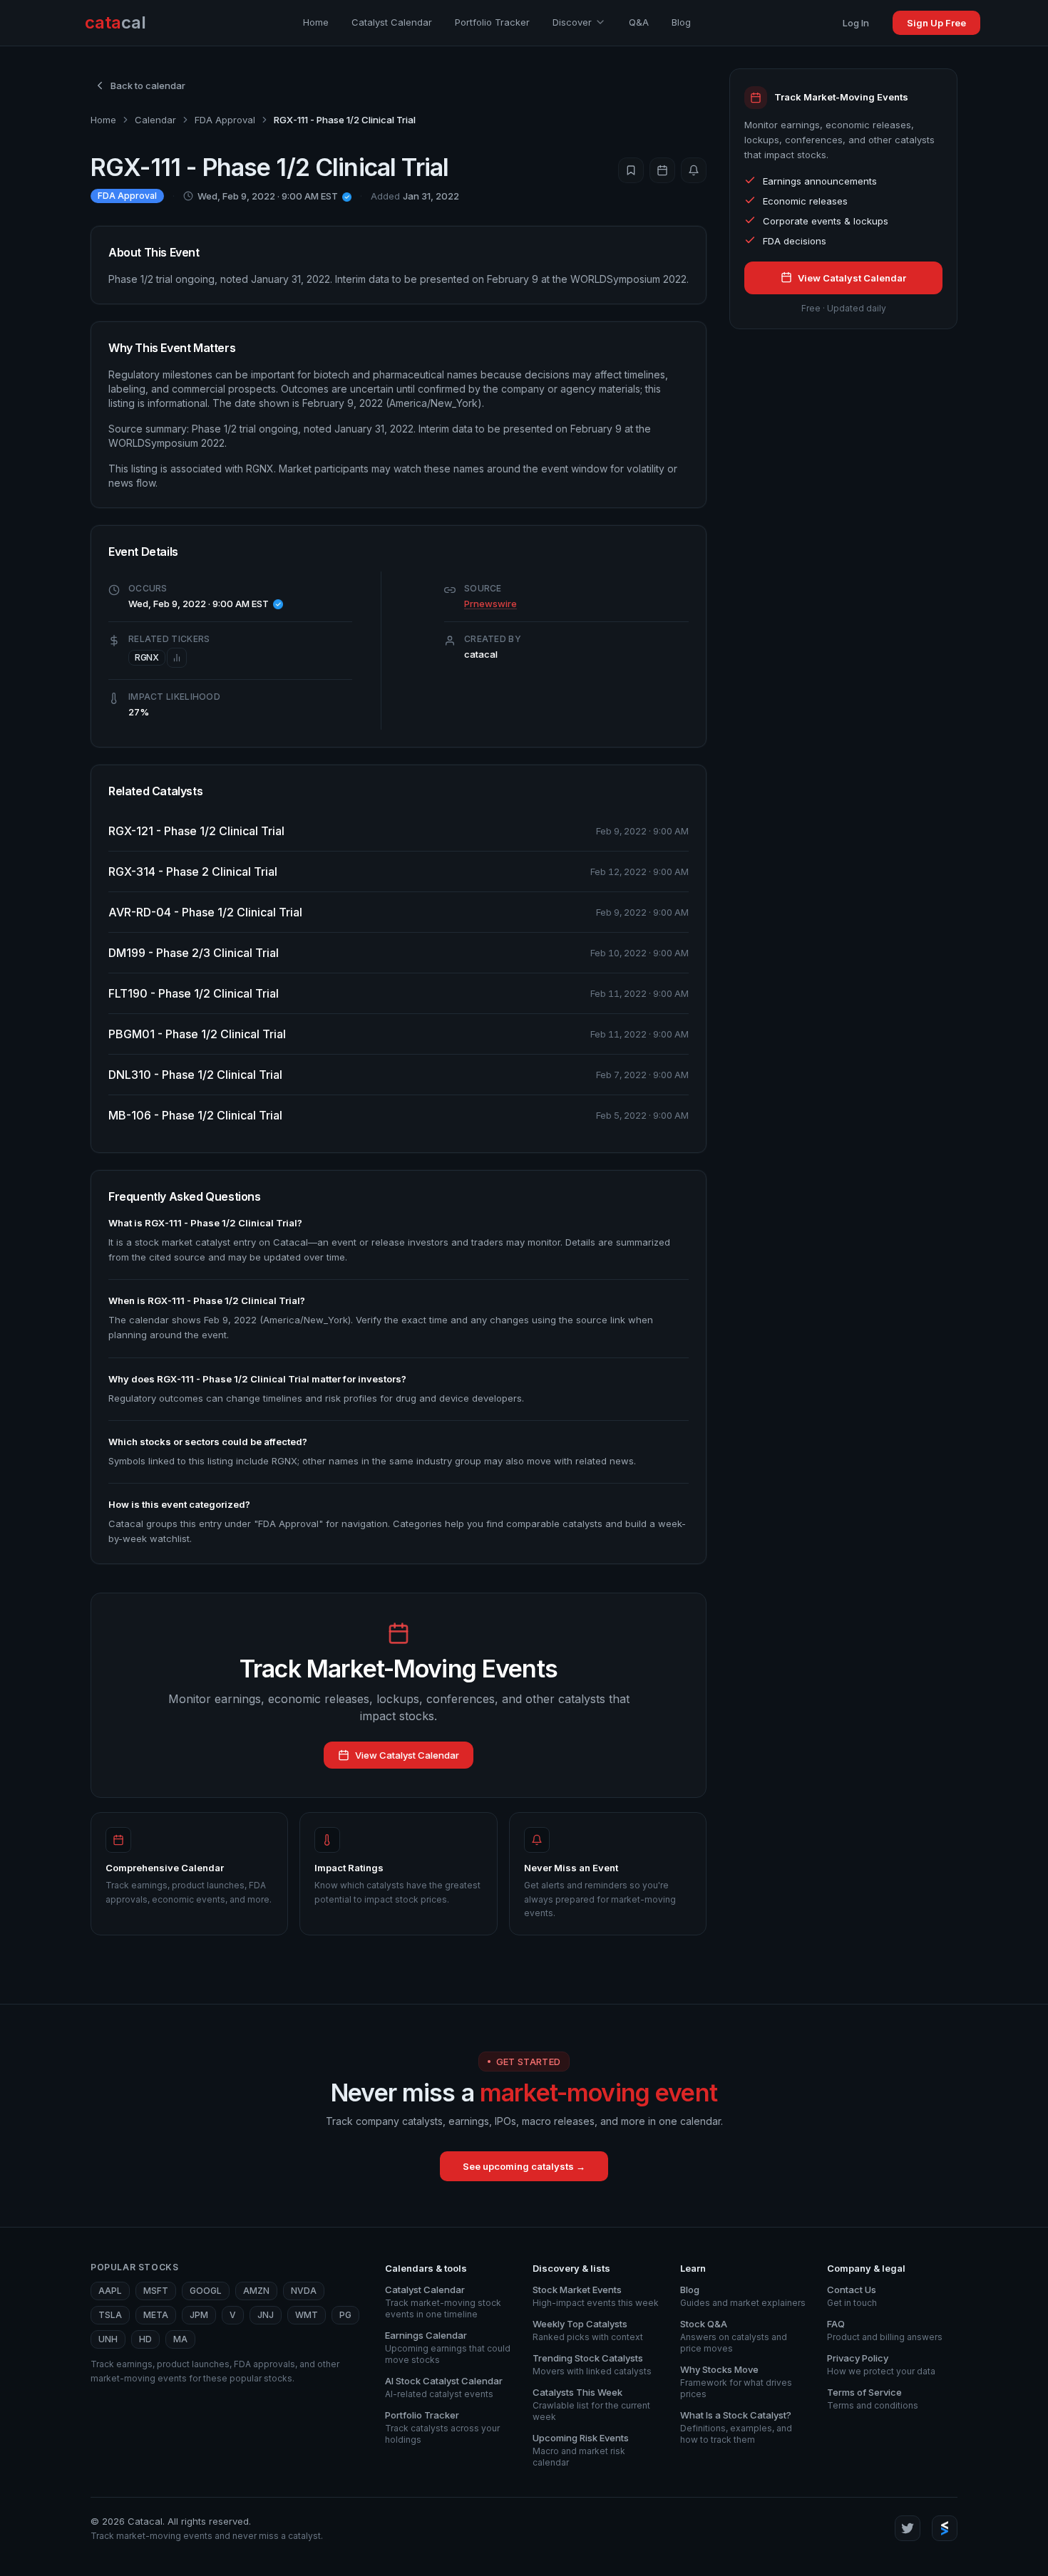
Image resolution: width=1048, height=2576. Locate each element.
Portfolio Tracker (492, 22)
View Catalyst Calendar (407, 1755)
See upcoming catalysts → (524, 2166)
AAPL (110, 2291)
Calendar (155, 120)
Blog (681, 22)
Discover (572, 22)
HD (145, 2339)
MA (180, 2339)
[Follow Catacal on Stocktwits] (945, 2528)
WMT (307, 2315)
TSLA (110, 2315)
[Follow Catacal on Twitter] (908, 2528)
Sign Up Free (936, 23)
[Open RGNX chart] (177, 658)
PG (345, 2315)
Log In (856, 23)
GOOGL (206, 2291)
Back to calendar (148, 86)
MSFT (156, 2291)
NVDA (304, 2291)
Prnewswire (490, 604)
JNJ (266, 2315)
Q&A (639, 22)
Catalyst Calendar (392, 22)
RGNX (147, 657)
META (156, 2315)
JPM (199, 2315)
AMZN (256, 2291)
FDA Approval (225, 120)
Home (316, 22)
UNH (108, 2339)
